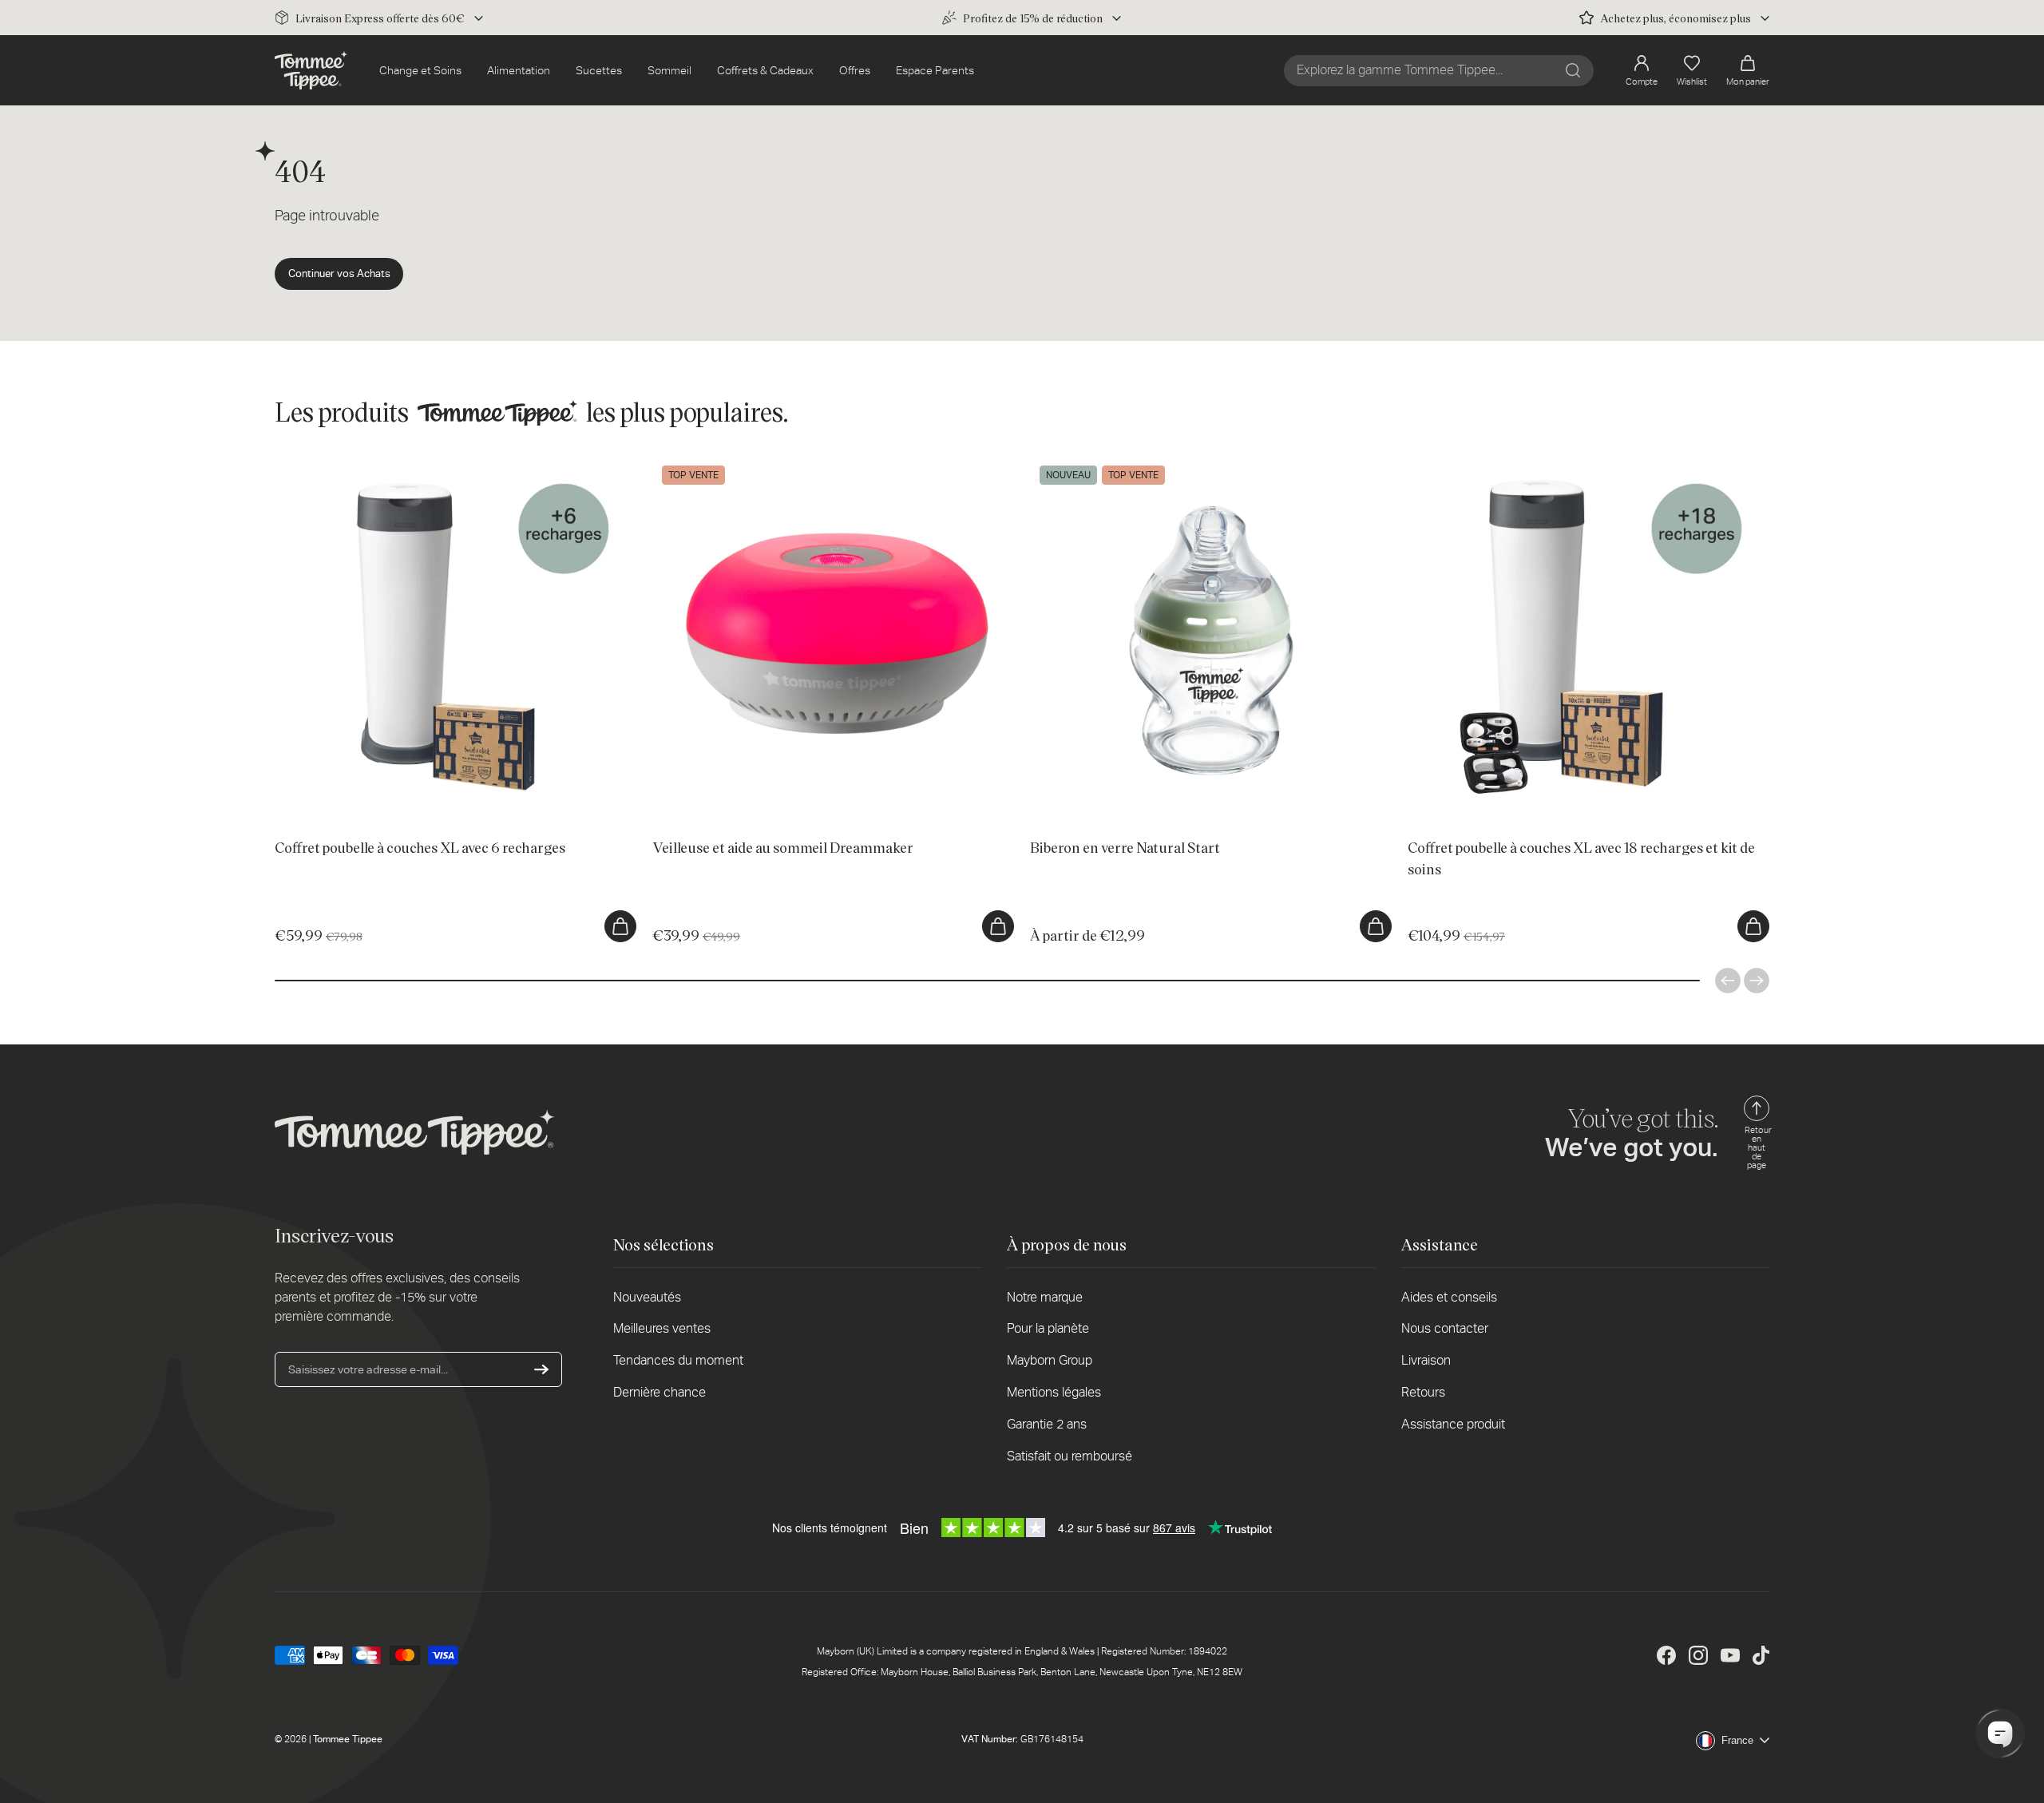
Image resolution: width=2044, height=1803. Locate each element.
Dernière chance (660, 1392)
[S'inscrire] (541, 1369)
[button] (1748, 71)
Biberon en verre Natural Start (1104, 464)
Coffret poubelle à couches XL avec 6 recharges (394, 464)
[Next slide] (1757, 981)
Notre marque (1045, 1297)
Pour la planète (1048, 1328)
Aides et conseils (1449, 1297)
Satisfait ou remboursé (1070, 1456)
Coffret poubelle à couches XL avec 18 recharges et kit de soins (1566, 464)
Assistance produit (1453, 1424)
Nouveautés (647, 1297)
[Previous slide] (1728, 981)
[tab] (392, 805)
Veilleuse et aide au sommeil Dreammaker (756, 464)
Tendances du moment (678, 1360)
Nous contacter (1445, 1328)
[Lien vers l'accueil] (311, 70)
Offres (855, 70)
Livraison (1426, 1360)
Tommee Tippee (348, 1739)
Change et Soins (420, 70)
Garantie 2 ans (1047, 1424)
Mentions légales (1054, 1392)
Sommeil (669, 70)
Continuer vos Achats (339, 273)
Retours (1423, 1392)
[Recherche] (1573, 70)
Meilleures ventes (662, 1328)
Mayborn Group (1050, 1360)
